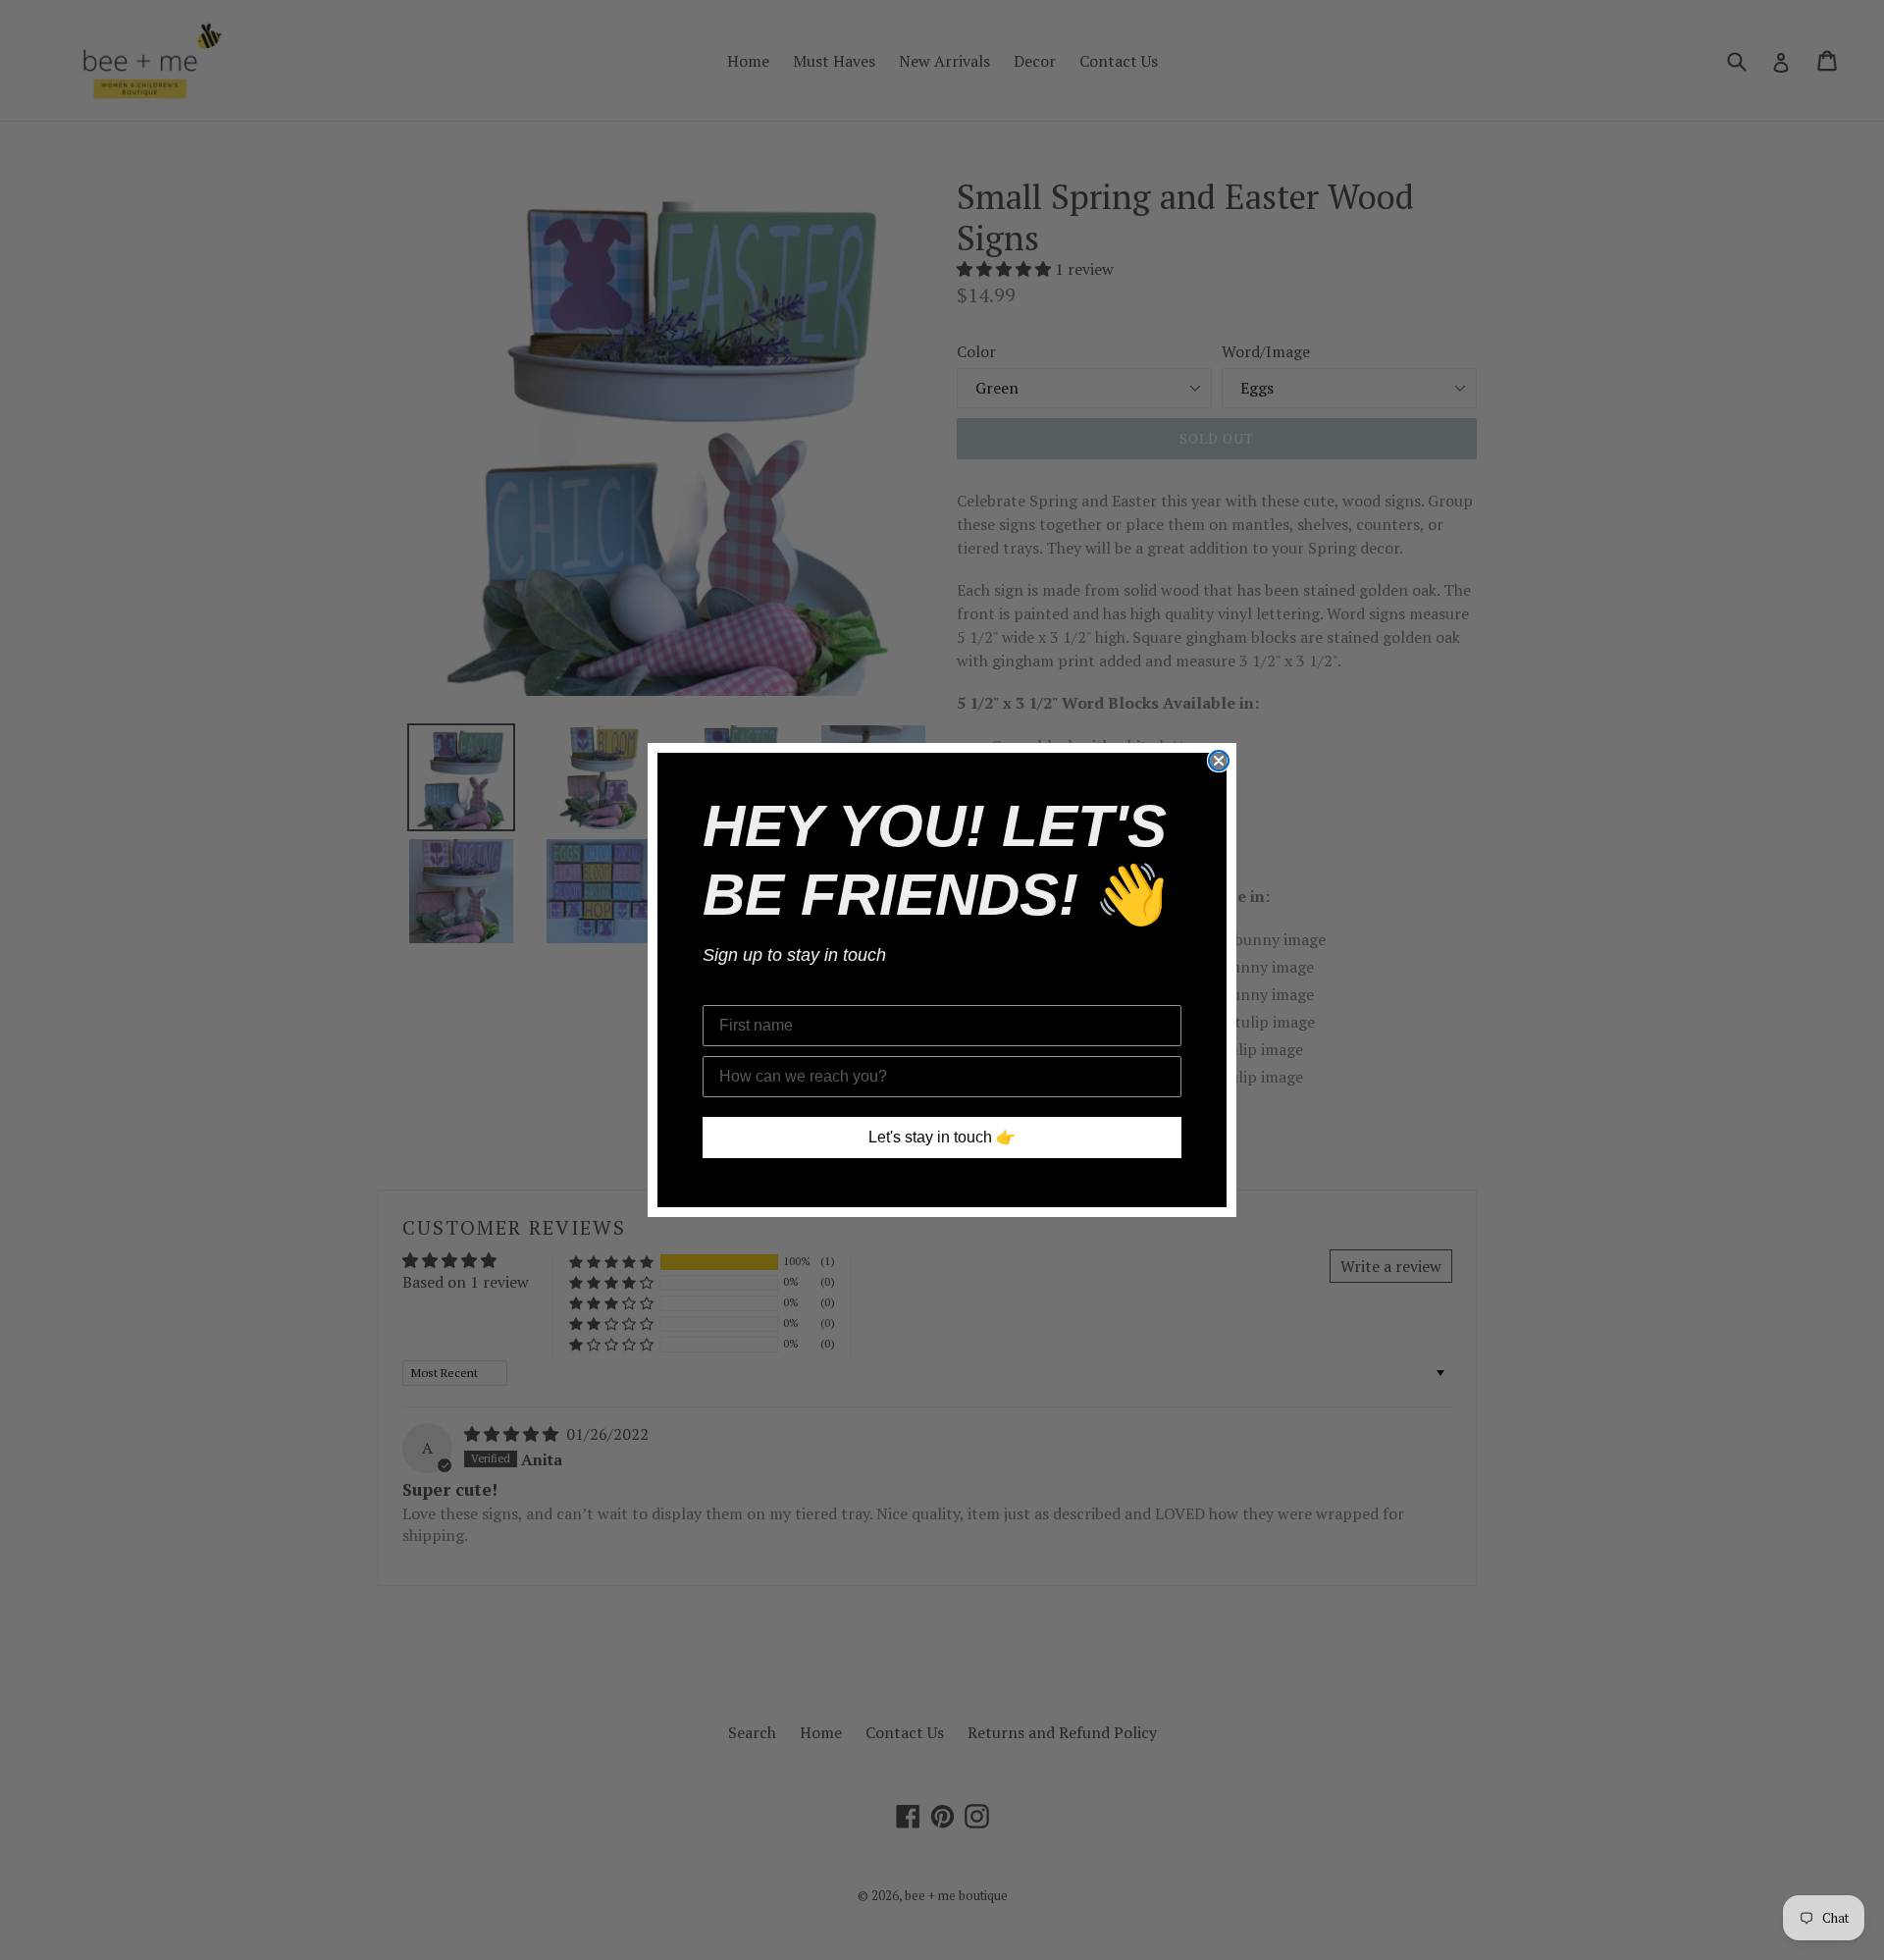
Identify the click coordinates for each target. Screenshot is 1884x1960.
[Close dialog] (1219, 761)
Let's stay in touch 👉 (942, 1137)
